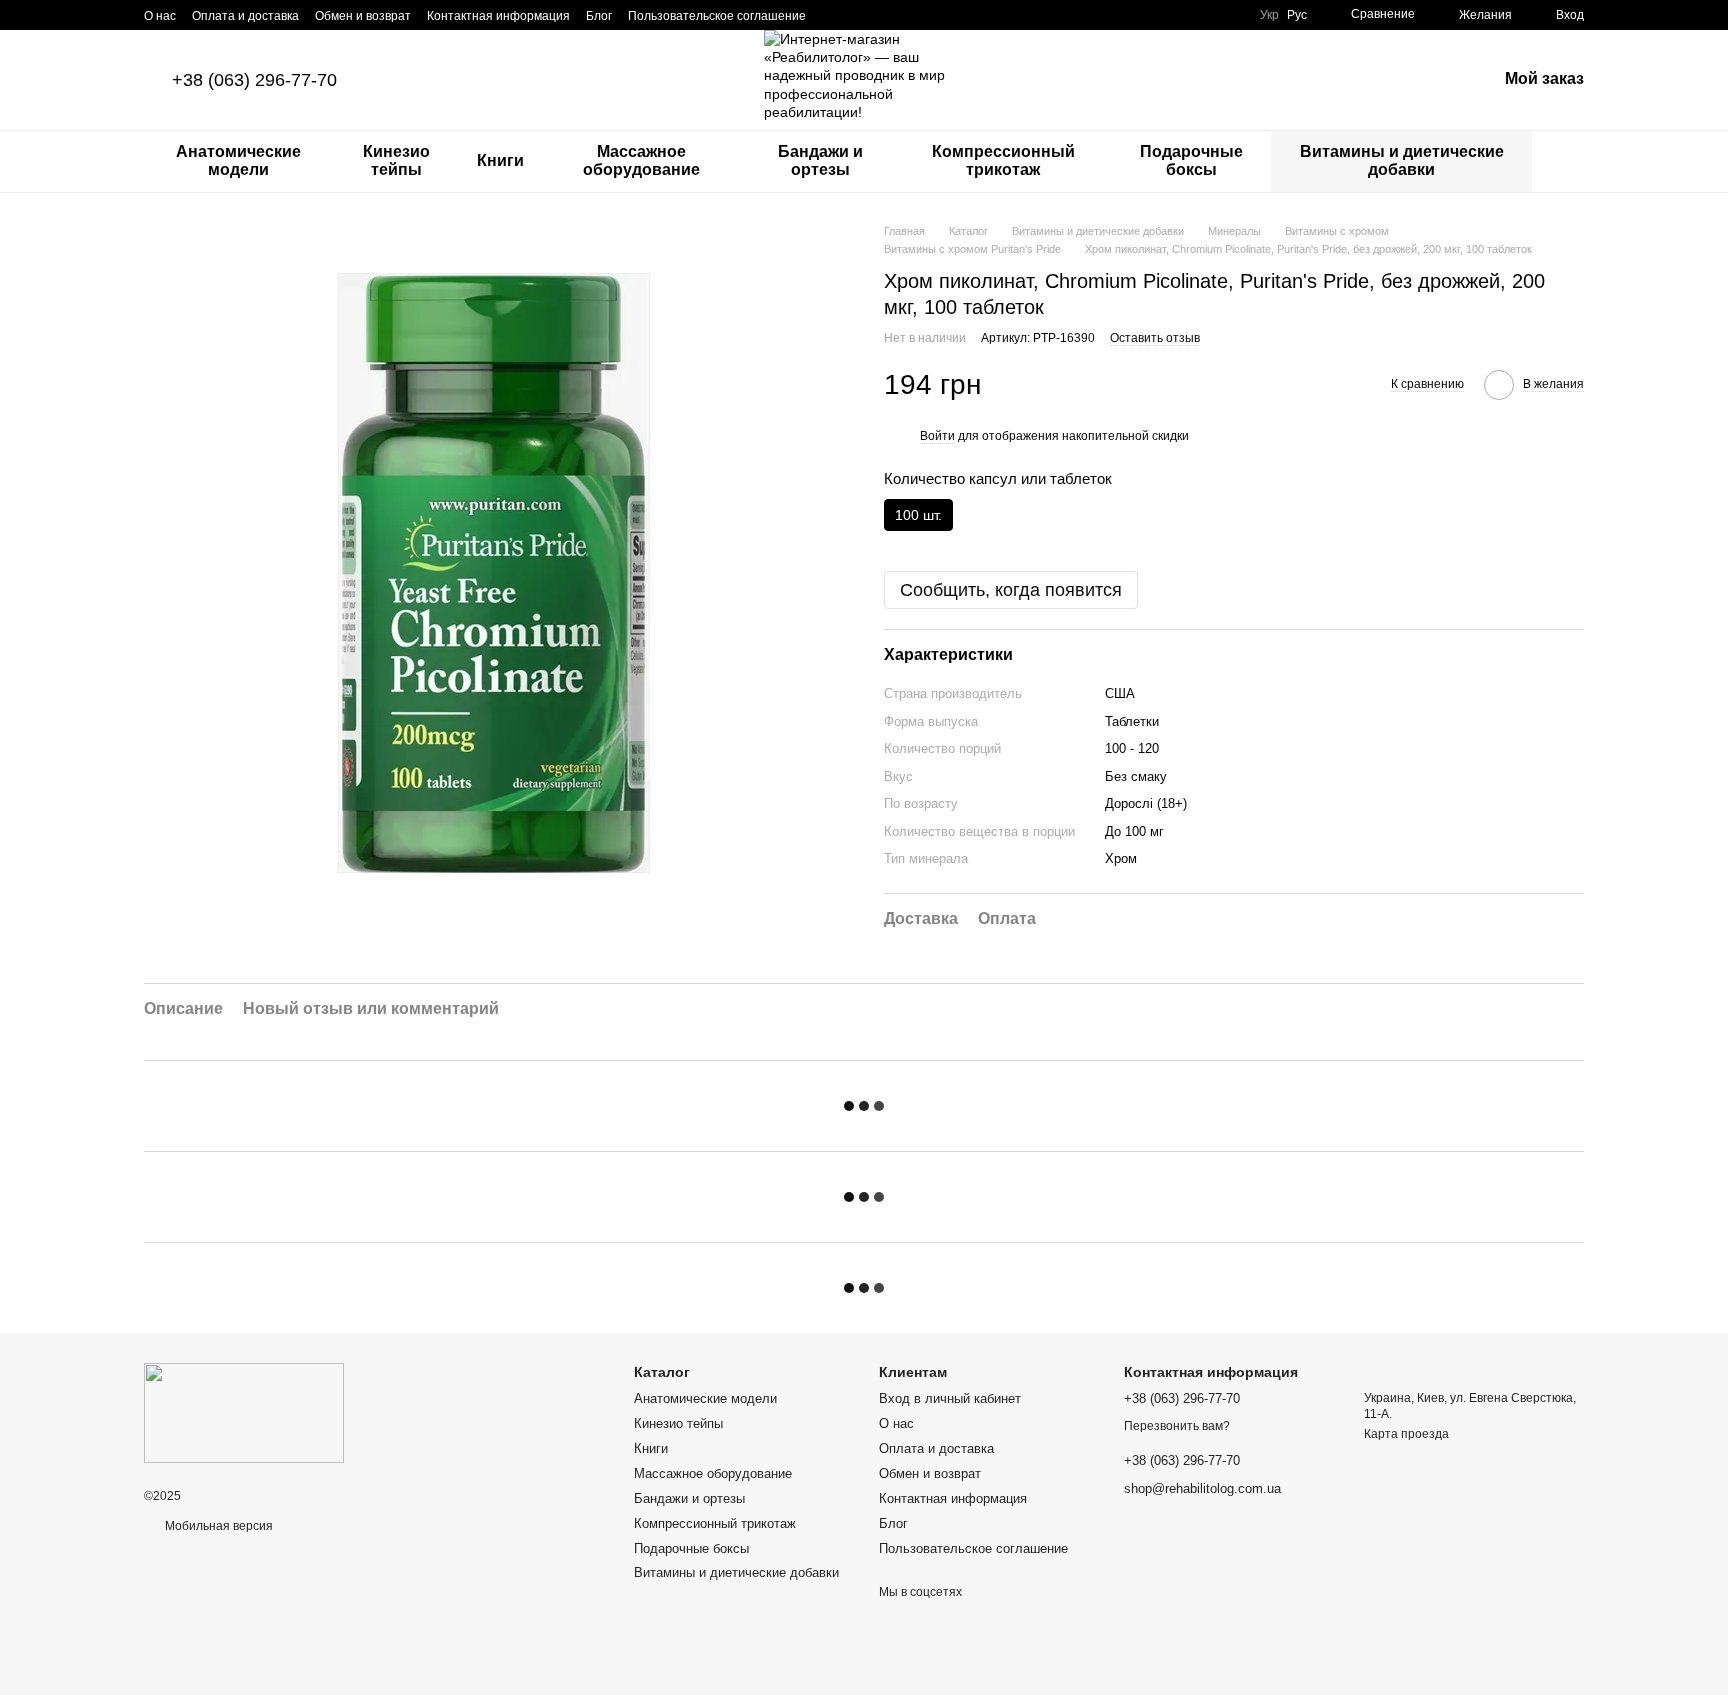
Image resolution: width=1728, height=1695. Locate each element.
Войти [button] (937, 436)
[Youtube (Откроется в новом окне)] (906, 15)
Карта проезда (1406, 1434)
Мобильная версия (217, 1526)
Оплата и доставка (245, 16)
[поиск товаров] (1568, 161)
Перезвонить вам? (1177, 1426)
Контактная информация (498, 16)
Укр (1269, 15)
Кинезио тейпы (396, 160)
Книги (500, 160)
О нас (160, 16)
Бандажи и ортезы (820, 160)
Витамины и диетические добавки (1402, 160)
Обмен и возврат (363, 16)
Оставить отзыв (1155, 338)
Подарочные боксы (1191, 160)
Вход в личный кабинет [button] (950, 1398)
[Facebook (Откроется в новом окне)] (882, 15)
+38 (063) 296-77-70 (254, 80)
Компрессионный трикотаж (1003, 160)
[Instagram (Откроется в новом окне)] (834, 15)
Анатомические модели (238, 160)
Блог (599, 16)
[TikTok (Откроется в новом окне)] (858, 15)
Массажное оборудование (641, 160)
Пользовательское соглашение (717, 16)
